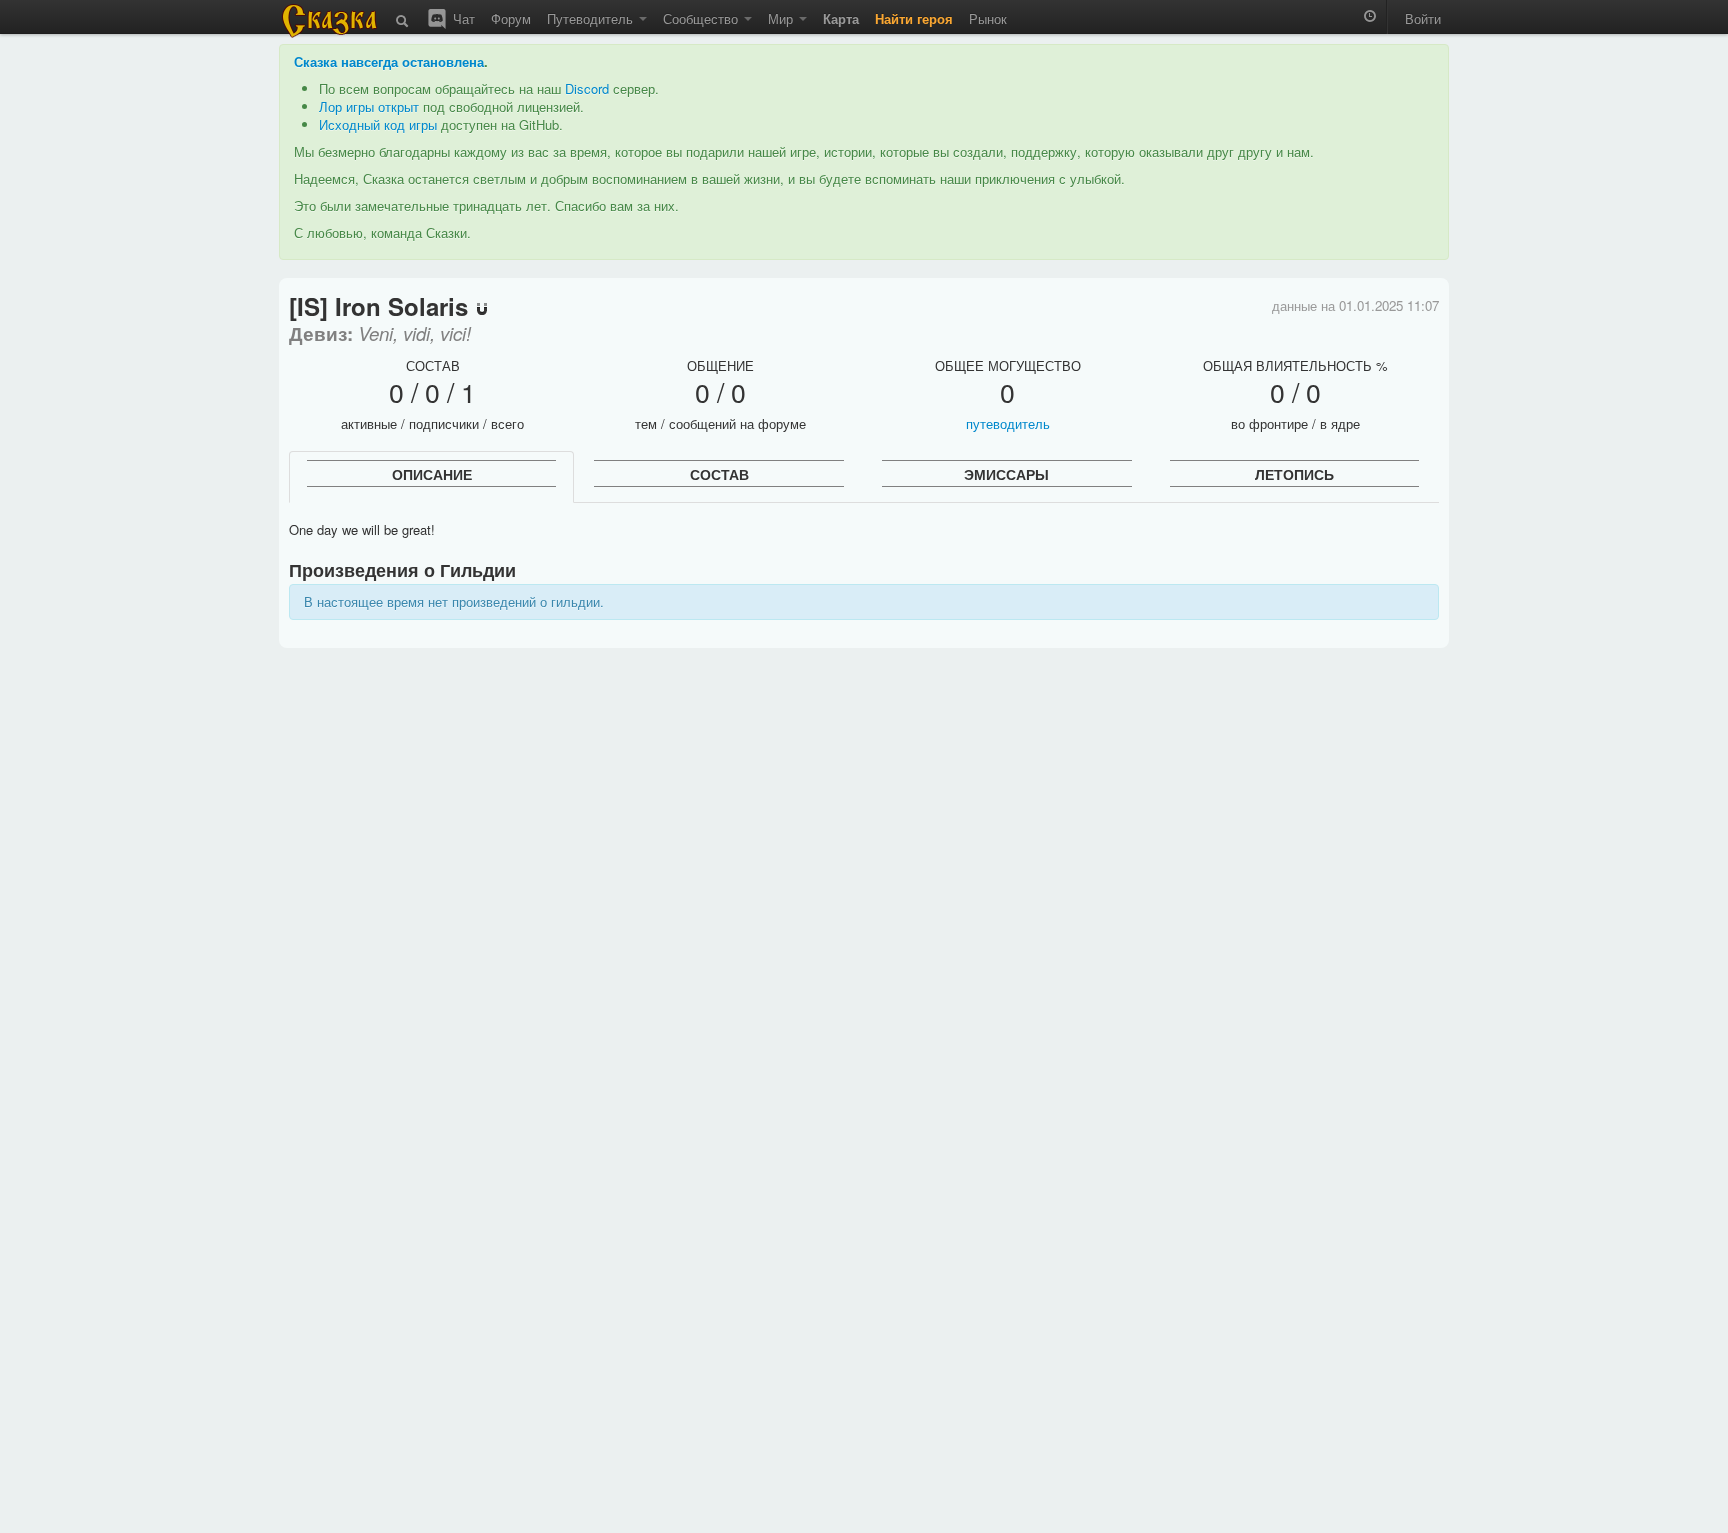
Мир (782, 18)
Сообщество (702, 18)
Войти (1423, 18)
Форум (511, 18)
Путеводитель (592, 18)
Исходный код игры (378, 124)
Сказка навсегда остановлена (389, 61)
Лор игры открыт (369, 106)
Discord (587, 88)
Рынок (988, 18)
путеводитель (1008, 423)
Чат (462, 18)
